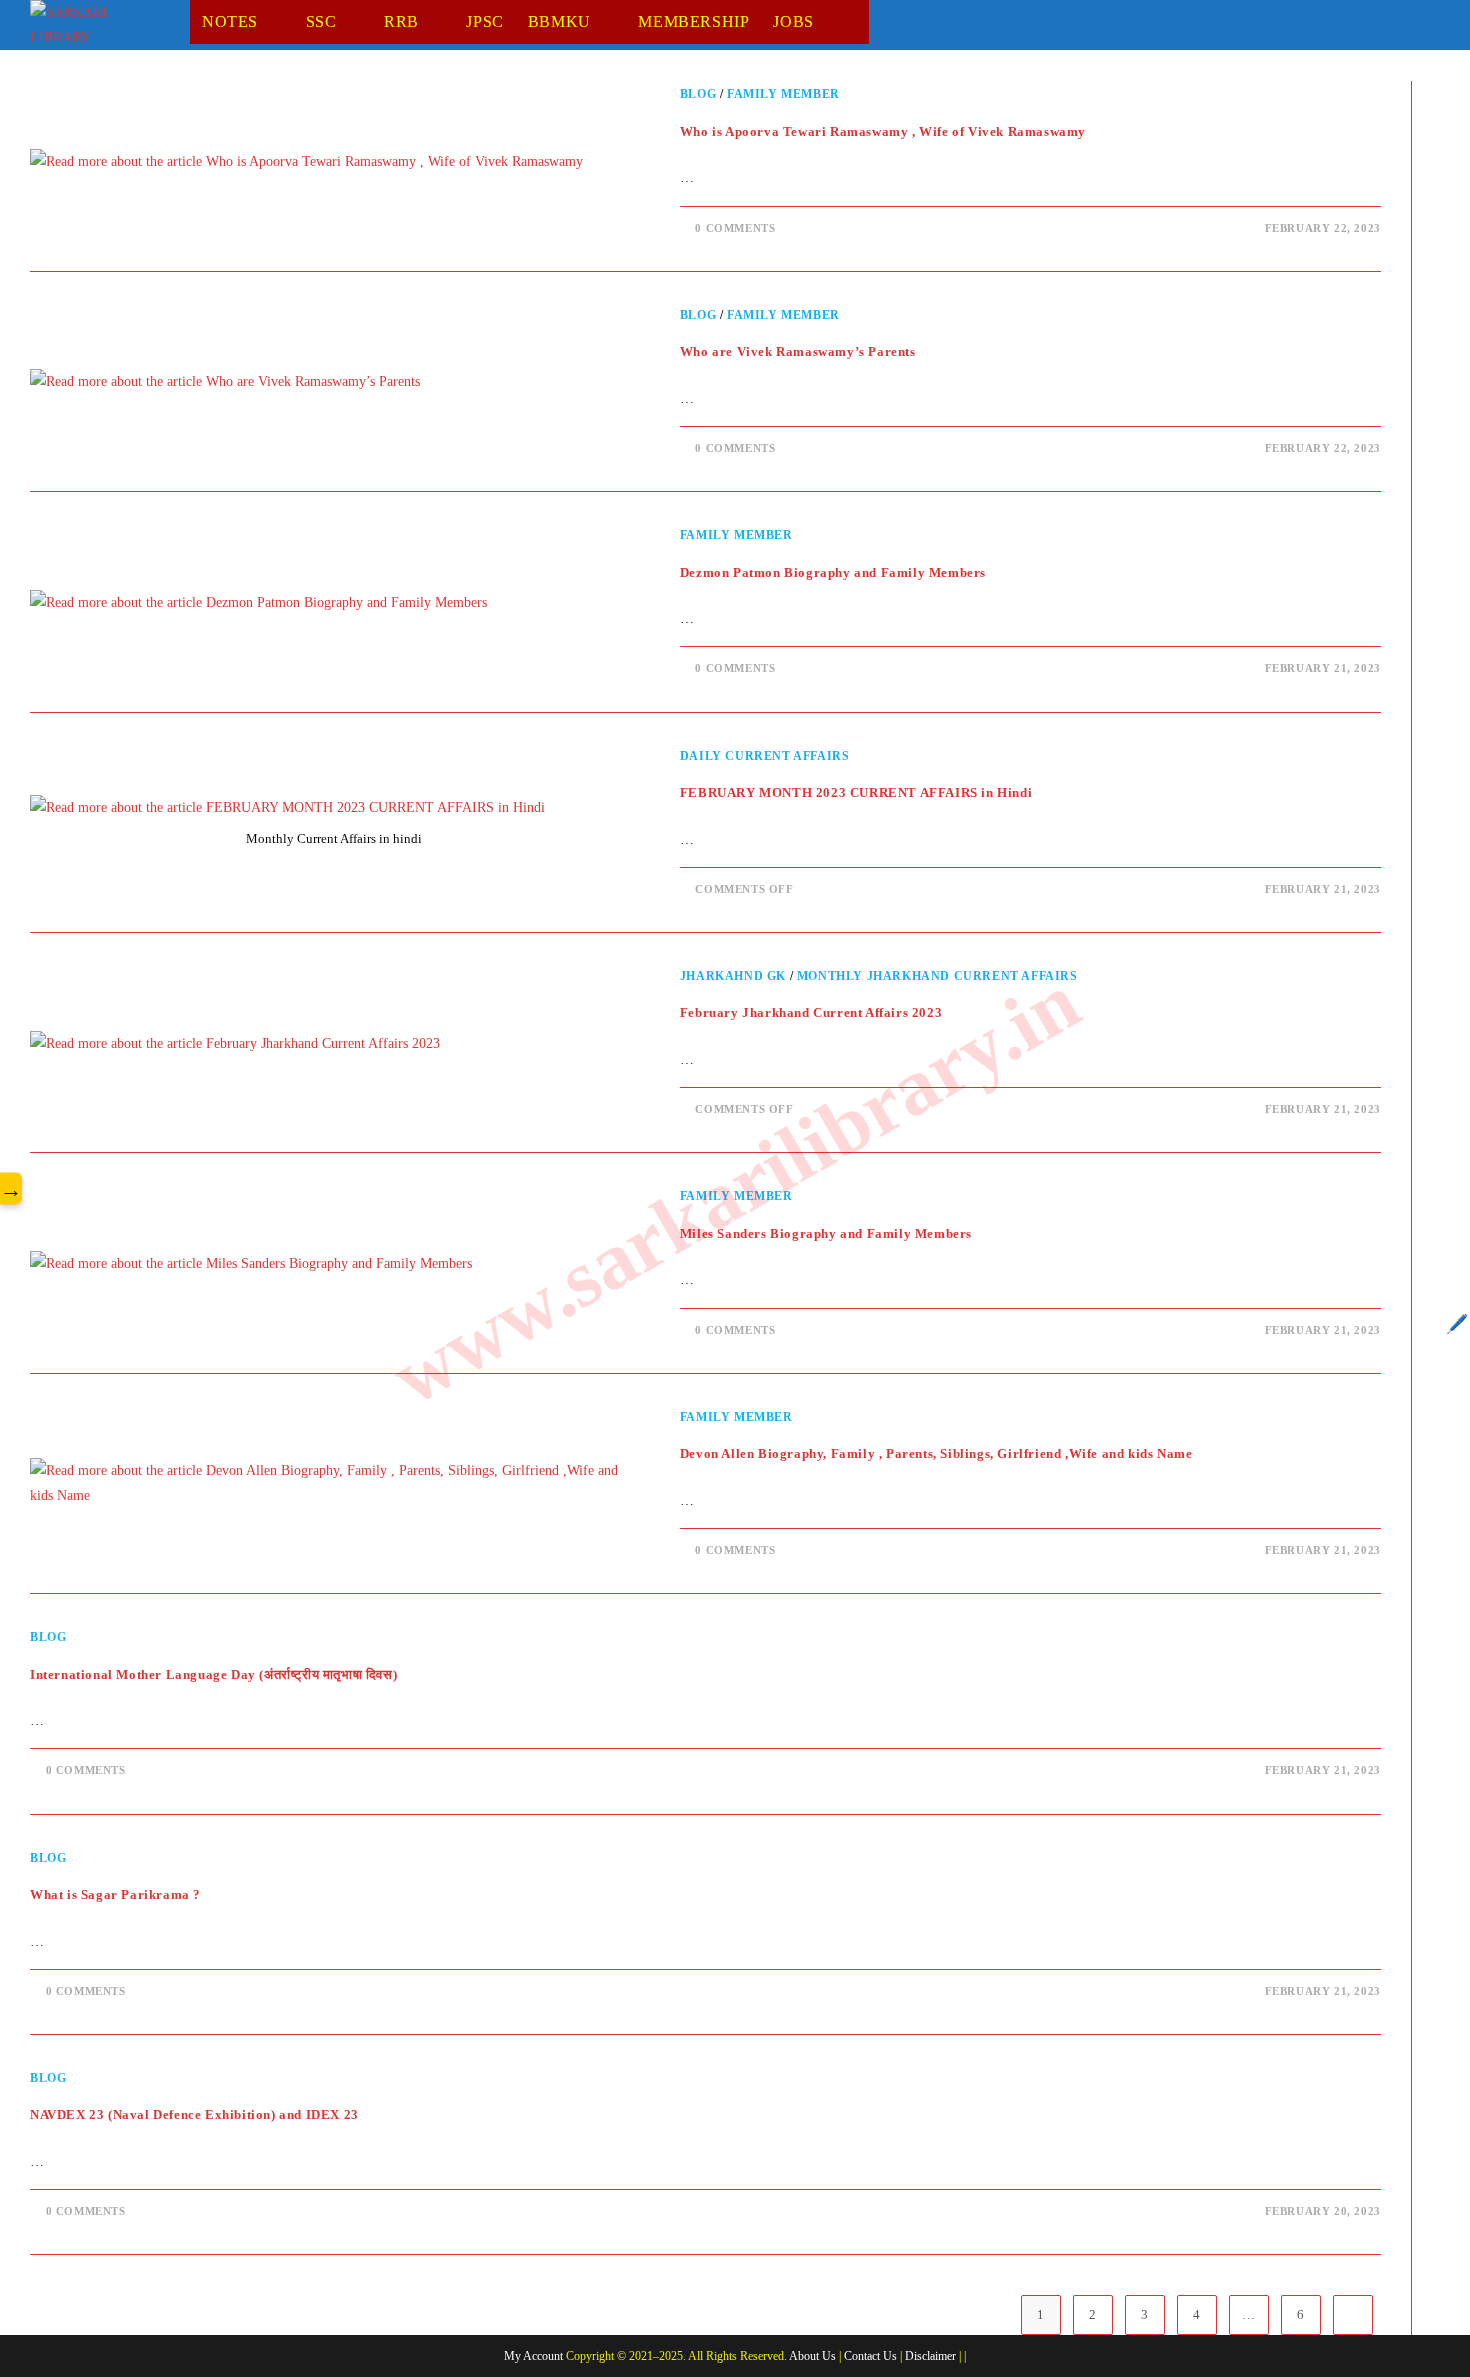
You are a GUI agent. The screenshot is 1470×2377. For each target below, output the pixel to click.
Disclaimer (930, 2356)
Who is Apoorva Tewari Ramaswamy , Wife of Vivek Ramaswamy (883, 131)
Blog (698, 94)
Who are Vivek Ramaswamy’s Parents (798, 351)
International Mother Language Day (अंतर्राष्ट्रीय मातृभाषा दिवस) (213, 1674)
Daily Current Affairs (765, 756)
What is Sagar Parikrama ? (115, 1894)
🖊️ (1457, 1324)
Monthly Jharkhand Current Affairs (937, 976)
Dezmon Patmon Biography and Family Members (833, 572)
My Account (533, 2356)
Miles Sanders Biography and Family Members (826, 1233)
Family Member (783, 94)
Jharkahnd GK (733, 976)
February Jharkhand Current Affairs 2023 (811, 1012)
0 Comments (735, 228)
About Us (812, 2356)
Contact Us (870, 2356)
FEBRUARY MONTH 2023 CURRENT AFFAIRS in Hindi (856, 792)
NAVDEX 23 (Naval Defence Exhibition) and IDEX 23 (194, 2114)
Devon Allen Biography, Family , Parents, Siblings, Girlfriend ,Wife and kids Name (936, 1453)
